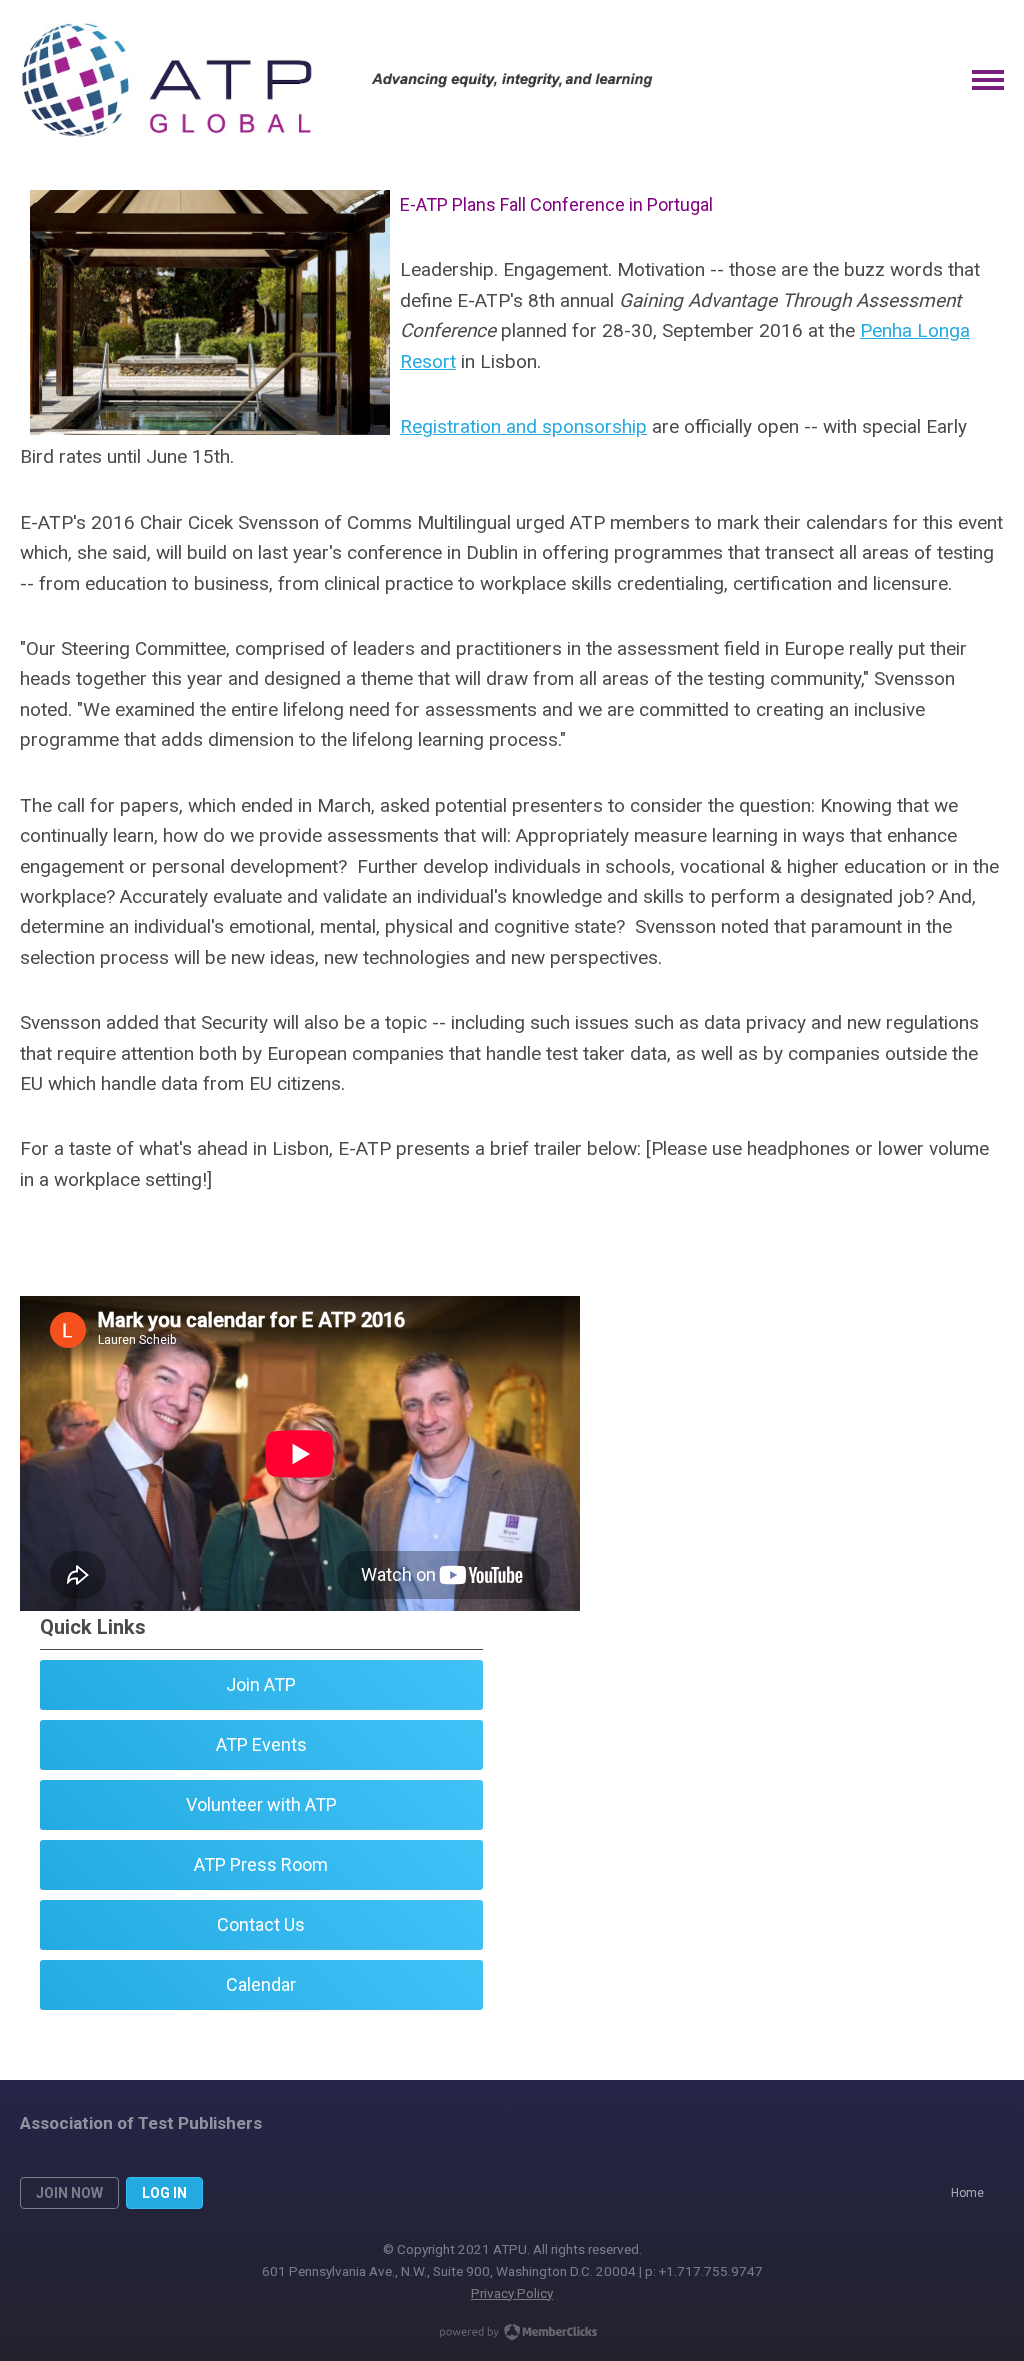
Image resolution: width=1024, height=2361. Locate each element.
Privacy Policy (512, 2293)
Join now (69, 2193)
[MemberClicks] (166, 80)
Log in (164, 2193)
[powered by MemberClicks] (512, 2334)
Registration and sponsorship (523, 426)
